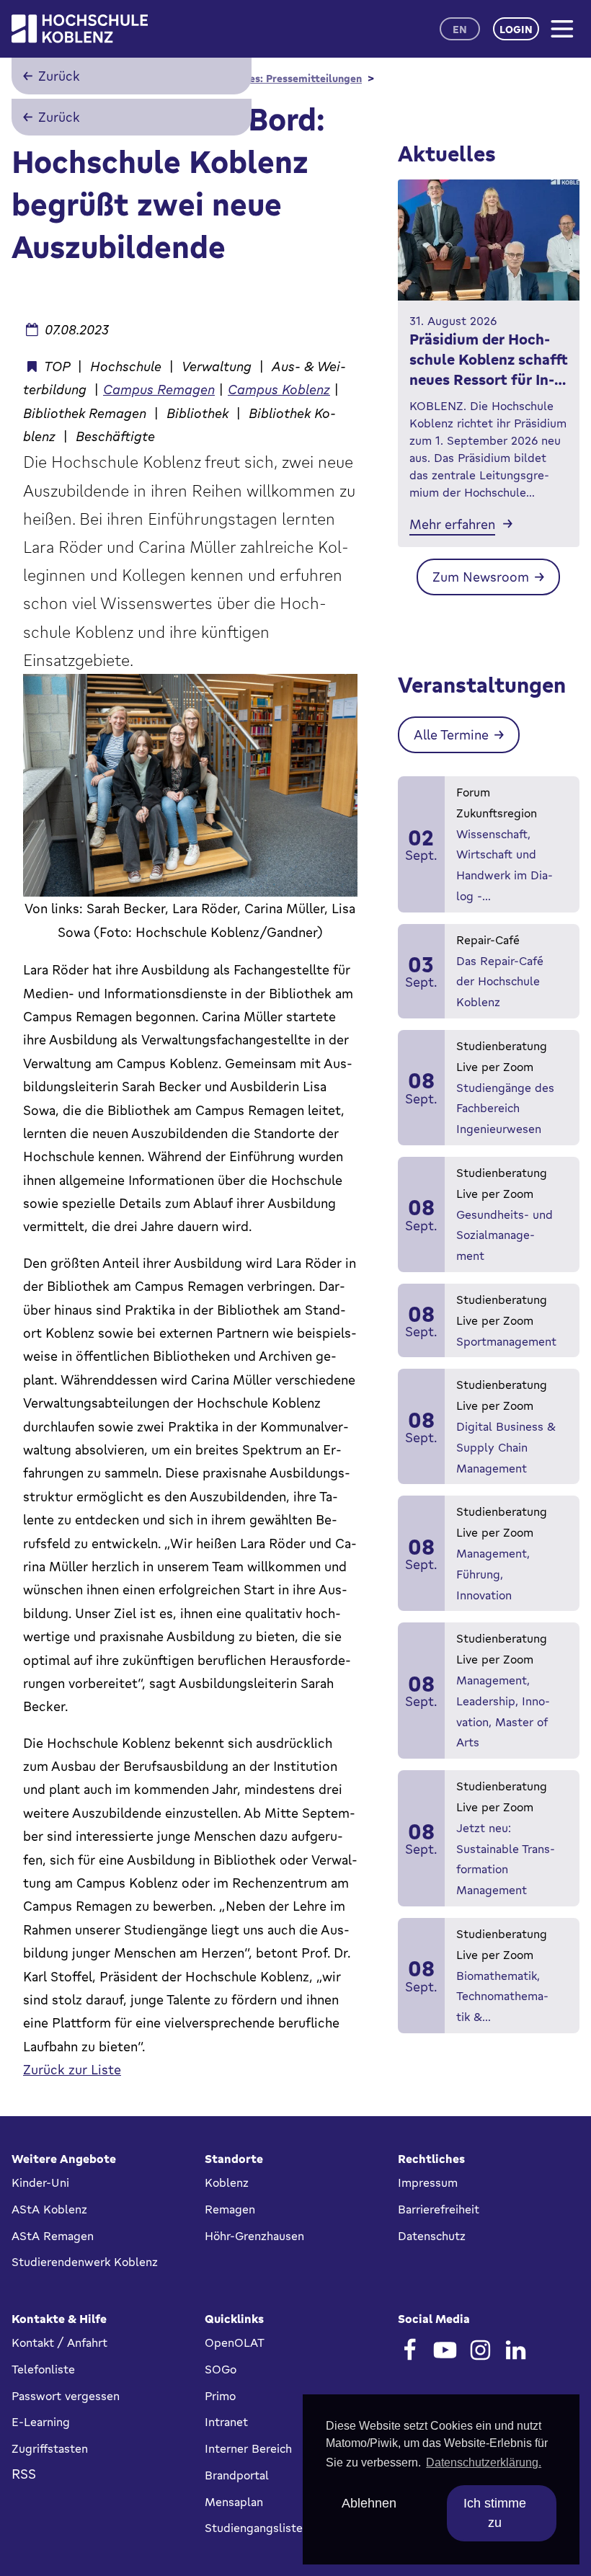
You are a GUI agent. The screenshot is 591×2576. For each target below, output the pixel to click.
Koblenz (227, 2182)
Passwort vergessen (66, 2396)
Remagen (230, 2209)
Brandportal (237, 2475)
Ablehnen (369, 2503)
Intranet (226, 2422)
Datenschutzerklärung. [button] (484, 2462)
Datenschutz (432, 2236)
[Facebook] (410, 2350)
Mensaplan (234, 2502)
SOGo (221, 2369)
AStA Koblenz (49, 2209)
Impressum (428, 2182)
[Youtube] (445, 2350)
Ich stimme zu (495, 2513)
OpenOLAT (235, 2342)
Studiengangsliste (254, 2528)
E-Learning (41, 2422)
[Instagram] (480, 2350)
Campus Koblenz (279, 389)
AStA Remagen (53, 2236)
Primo (220, 2396)
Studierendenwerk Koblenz (85, 2262)
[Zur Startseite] (80, 29)
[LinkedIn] (516, 2350)
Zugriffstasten (50, 2448)
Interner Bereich (248, 2448)
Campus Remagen (159, 389)
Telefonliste (43, 2369)
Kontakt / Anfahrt (59, 2342)
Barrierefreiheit (439, 2209)
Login (516, 29)
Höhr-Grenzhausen (254, 2236)
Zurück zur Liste (72, 2069)
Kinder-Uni (40, 2182)
